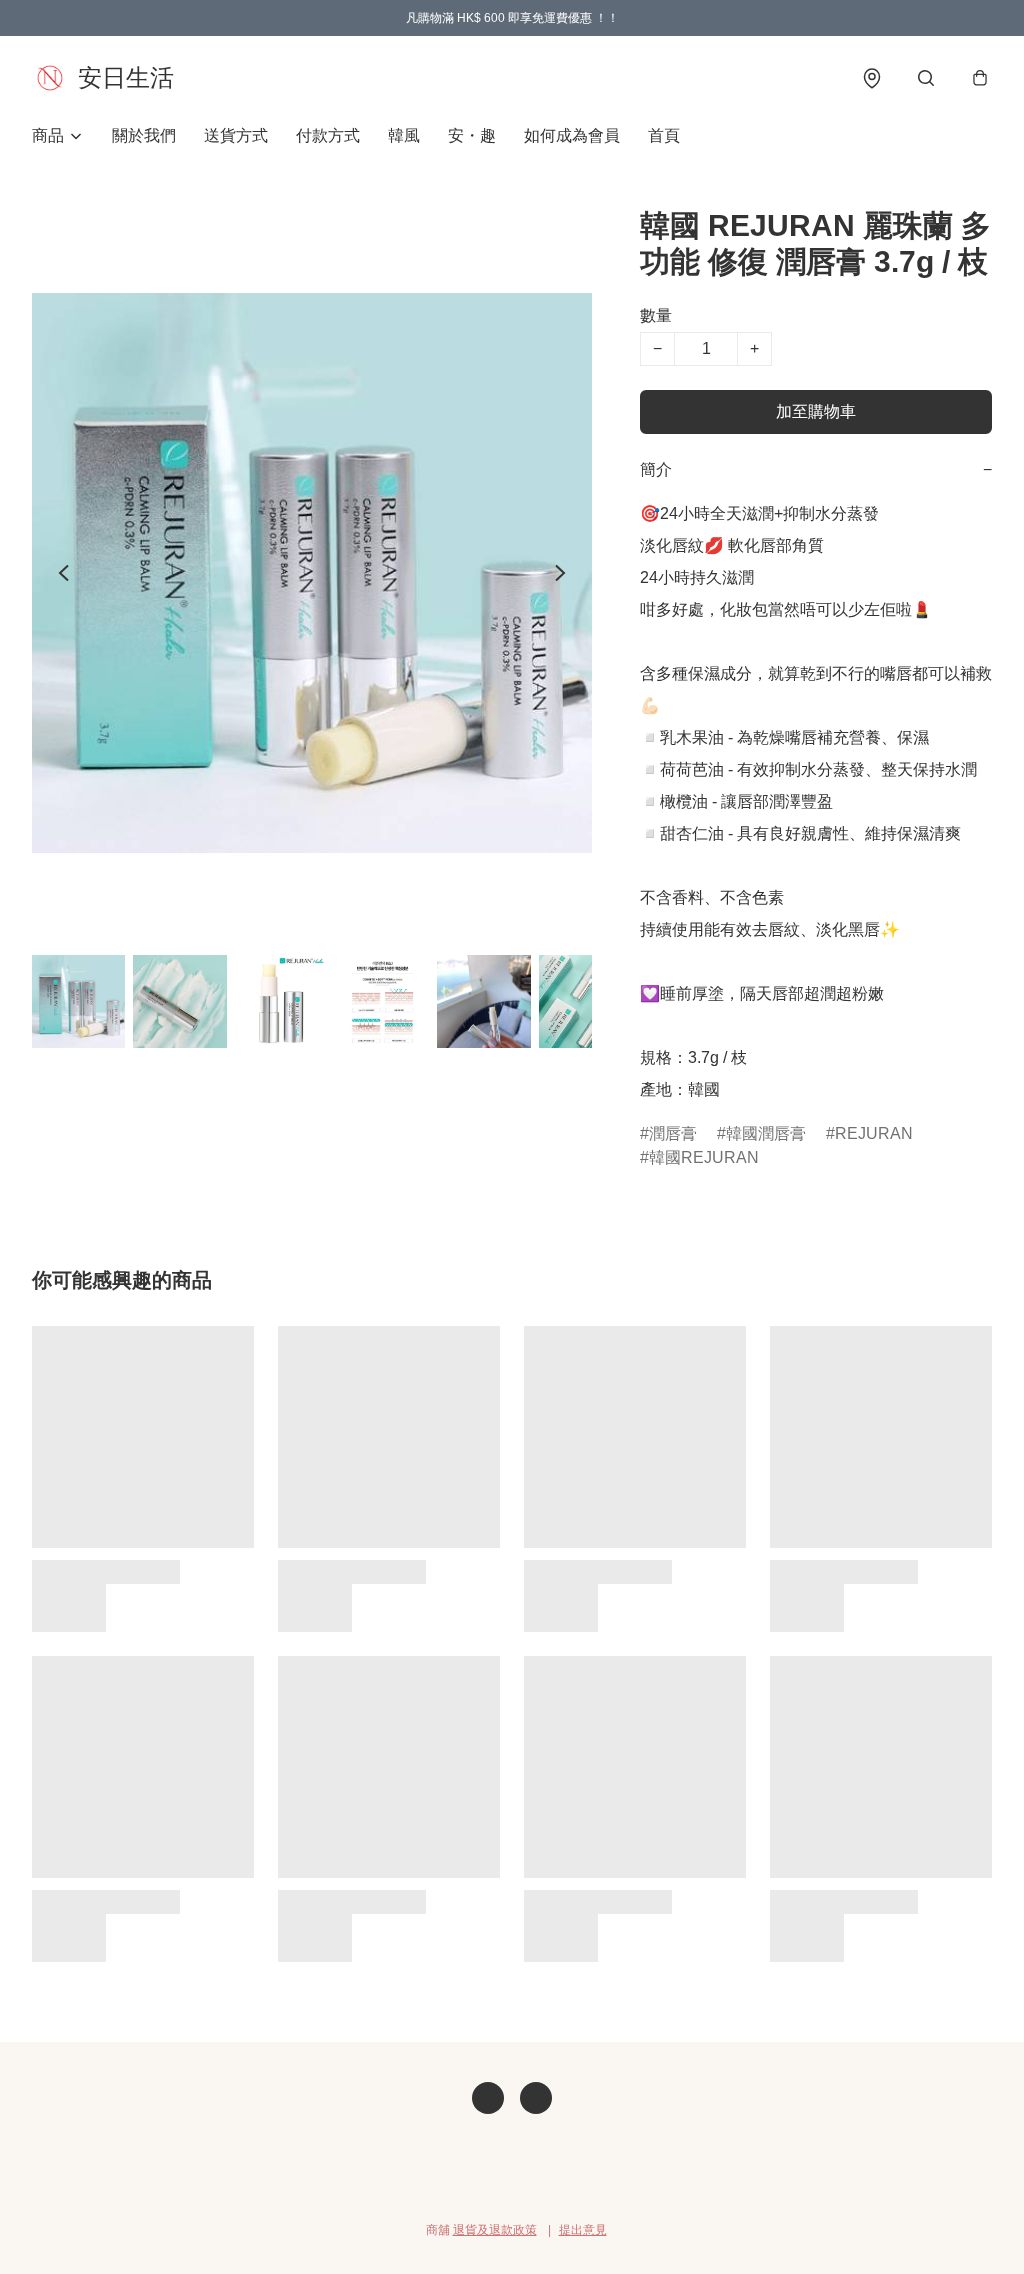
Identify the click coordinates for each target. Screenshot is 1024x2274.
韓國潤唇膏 (766, 1133)
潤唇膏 (673, 1133)
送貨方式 (236, 135)
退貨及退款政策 (495, 2230)
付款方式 (328, 135)
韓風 (404, 135)
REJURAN (874, 1133)
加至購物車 (816, 411)
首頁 (664, 135)
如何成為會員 (572, 135)
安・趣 (472, 135)
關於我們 (144, 135)
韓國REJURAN (704, 1157)
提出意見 (583, 2230)
